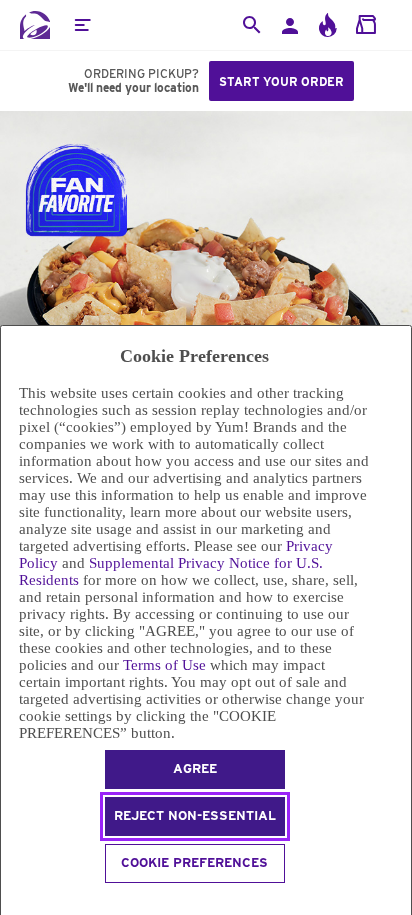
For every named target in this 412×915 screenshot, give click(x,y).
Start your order (281, 81)
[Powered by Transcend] (9, 901)
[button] (82, 25)
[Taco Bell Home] (35, 25)
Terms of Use (164, 665)
